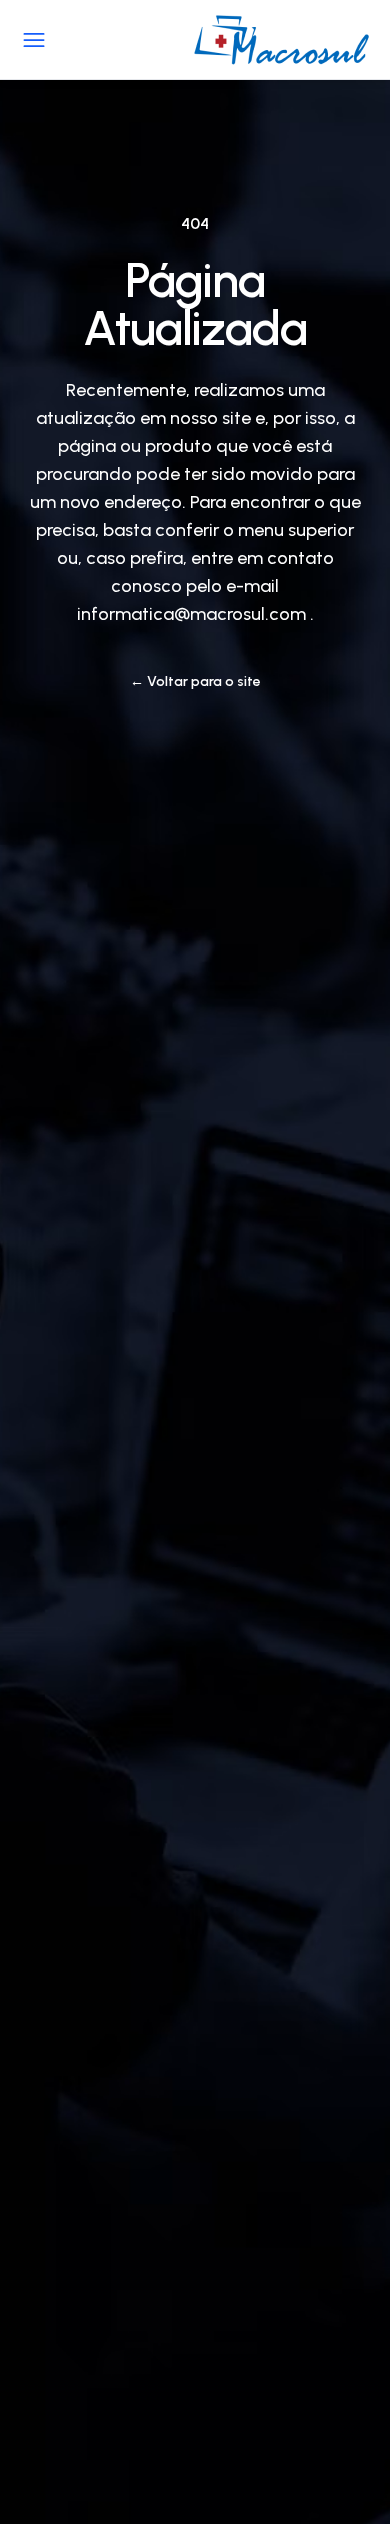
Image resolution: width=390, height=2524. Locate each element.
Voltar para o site (195, 681)
